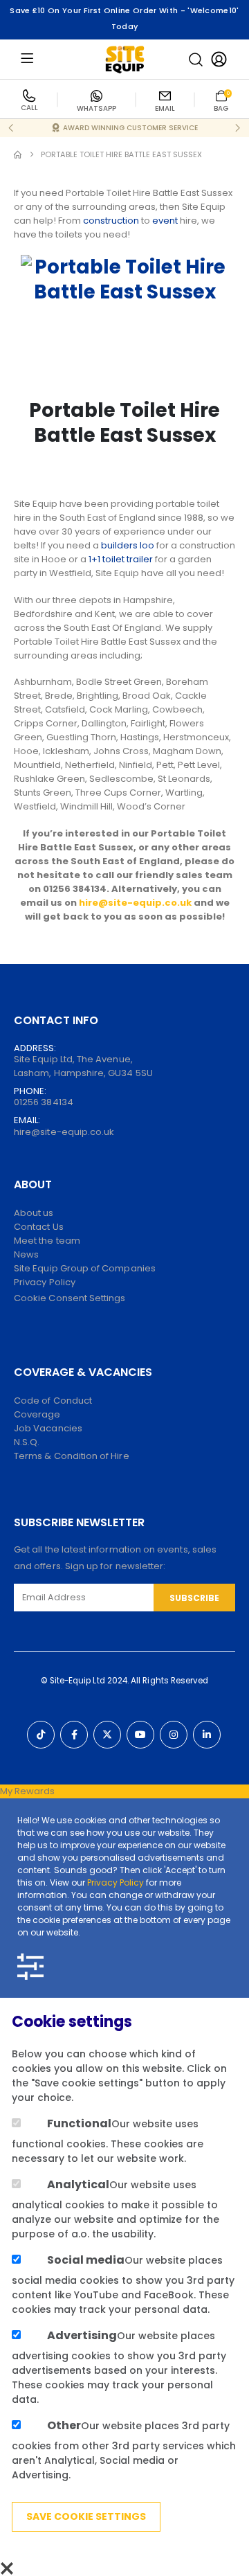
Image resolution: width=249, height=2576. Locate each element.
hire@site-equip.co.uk (64, 1132)
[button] (196, 60)
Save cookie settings (86, 2516)
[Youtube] (140, 1735)
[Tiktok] (41, 1735)
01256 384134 (44, 1102)
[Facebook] (74, 1735)
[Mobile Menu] (27, 59)
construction (111, 221)
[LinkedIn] (207, 1735)
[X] (107, 1735)
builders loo (128, 545)
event (165, 221)
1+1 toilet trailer (121, 559)
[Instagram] (174, 1735)
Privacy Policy (116, 1882)
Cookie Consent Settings (70, 1298)
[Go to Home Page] (18, 155)
